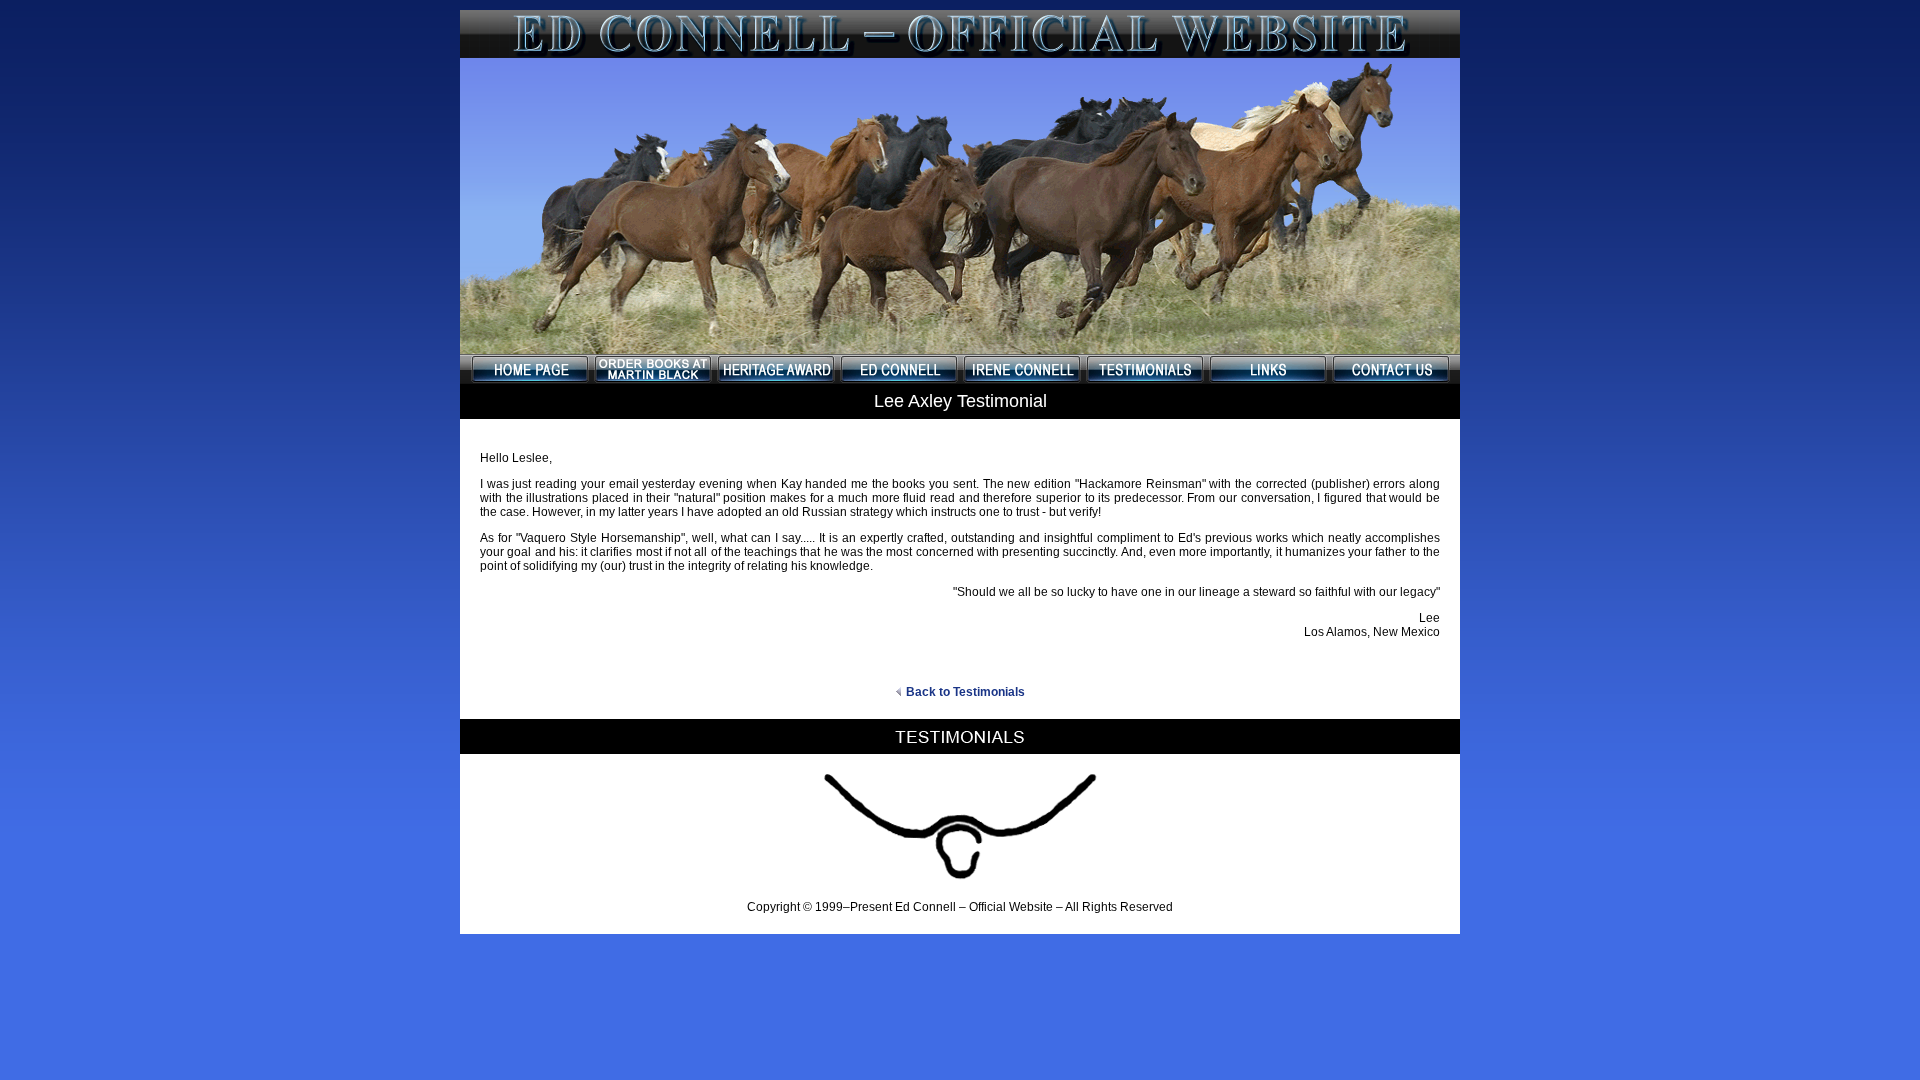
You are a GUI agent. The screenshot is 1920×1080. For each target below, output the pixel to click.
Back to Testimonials (965, 692)
